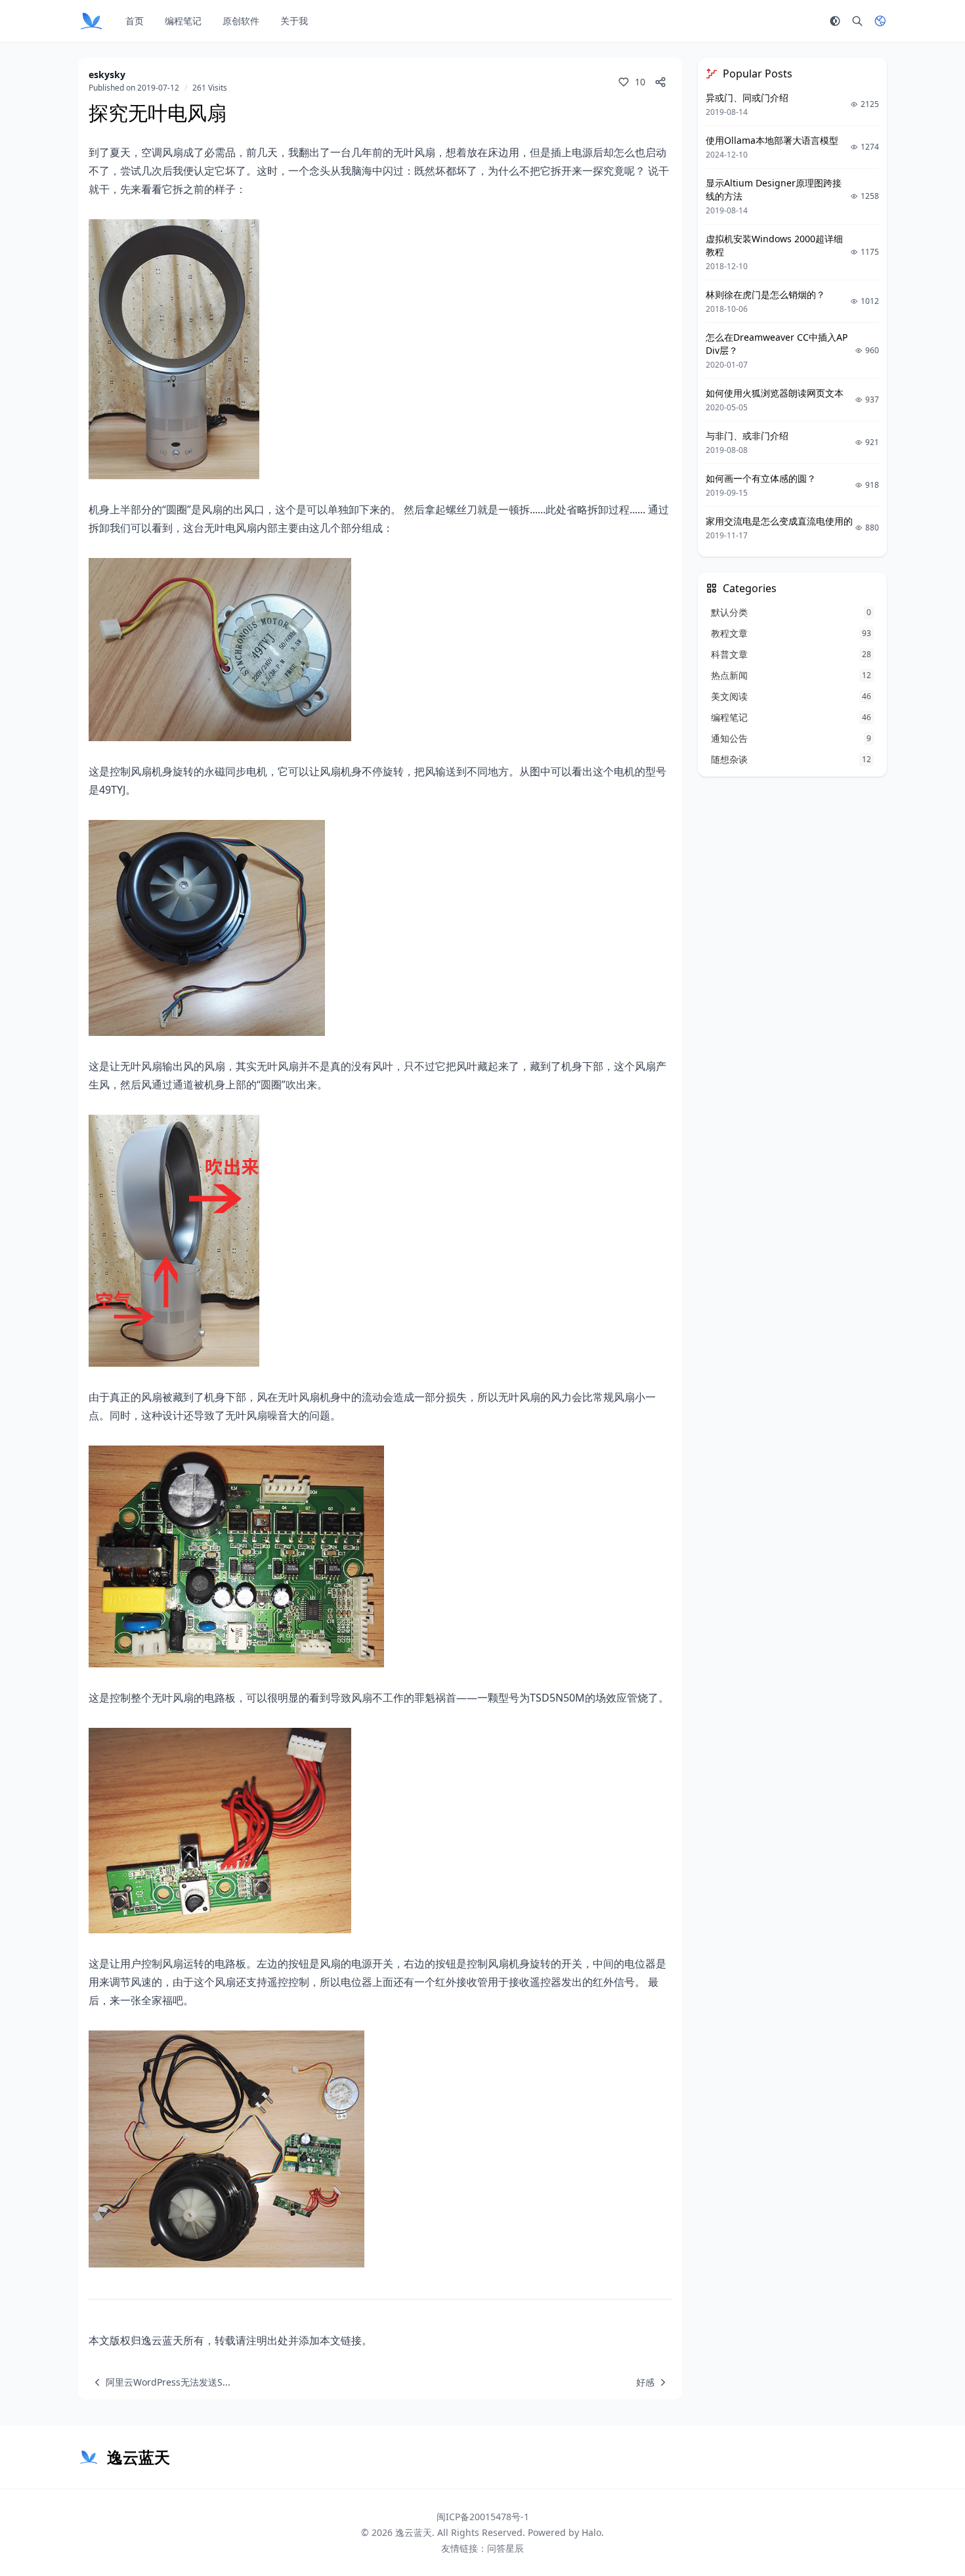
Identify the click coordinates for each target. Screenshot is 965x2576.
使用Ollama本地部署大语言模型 (772, 140)
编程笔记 (183, 21)
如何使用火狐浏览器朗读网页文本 (775, 393)
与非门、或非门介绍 (747, 436)
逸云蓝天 (414, 2532)
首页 (135, 21)
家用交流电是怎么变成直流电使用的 (779, 521)
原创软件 (241, 21)
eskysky (107, 75)
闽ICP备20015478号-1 (483, 2517)
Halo (591, 2532)
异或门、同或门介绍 (747, 97)
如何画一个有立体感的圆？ (761, 478)
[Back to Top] (923, 2534)
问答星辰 (505, 2548)
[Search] (857, 21)
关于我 (294, 21)
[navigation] (160, 2382)
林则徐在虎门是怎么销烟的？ (765, 294)
